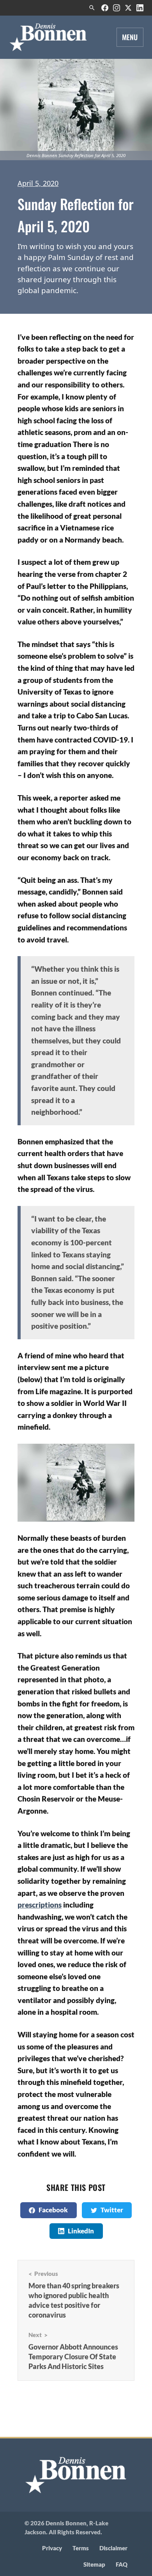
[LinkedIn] (140, 8)
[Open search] (92, 8)
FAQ (122, 2565)
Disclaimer (113, 2548)
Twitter (112, 2210)
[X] (128, 8)
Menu (130, 37)
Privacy (52, 2548)
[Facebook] (105, 8)
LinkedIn (81, 2231)
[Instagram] (117, 8)
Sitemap (94, 2565)
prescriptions (40, 1905)
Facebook (53, 2210)
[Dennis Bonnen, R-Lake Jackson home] (49, 37)
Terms (81, 2548)
